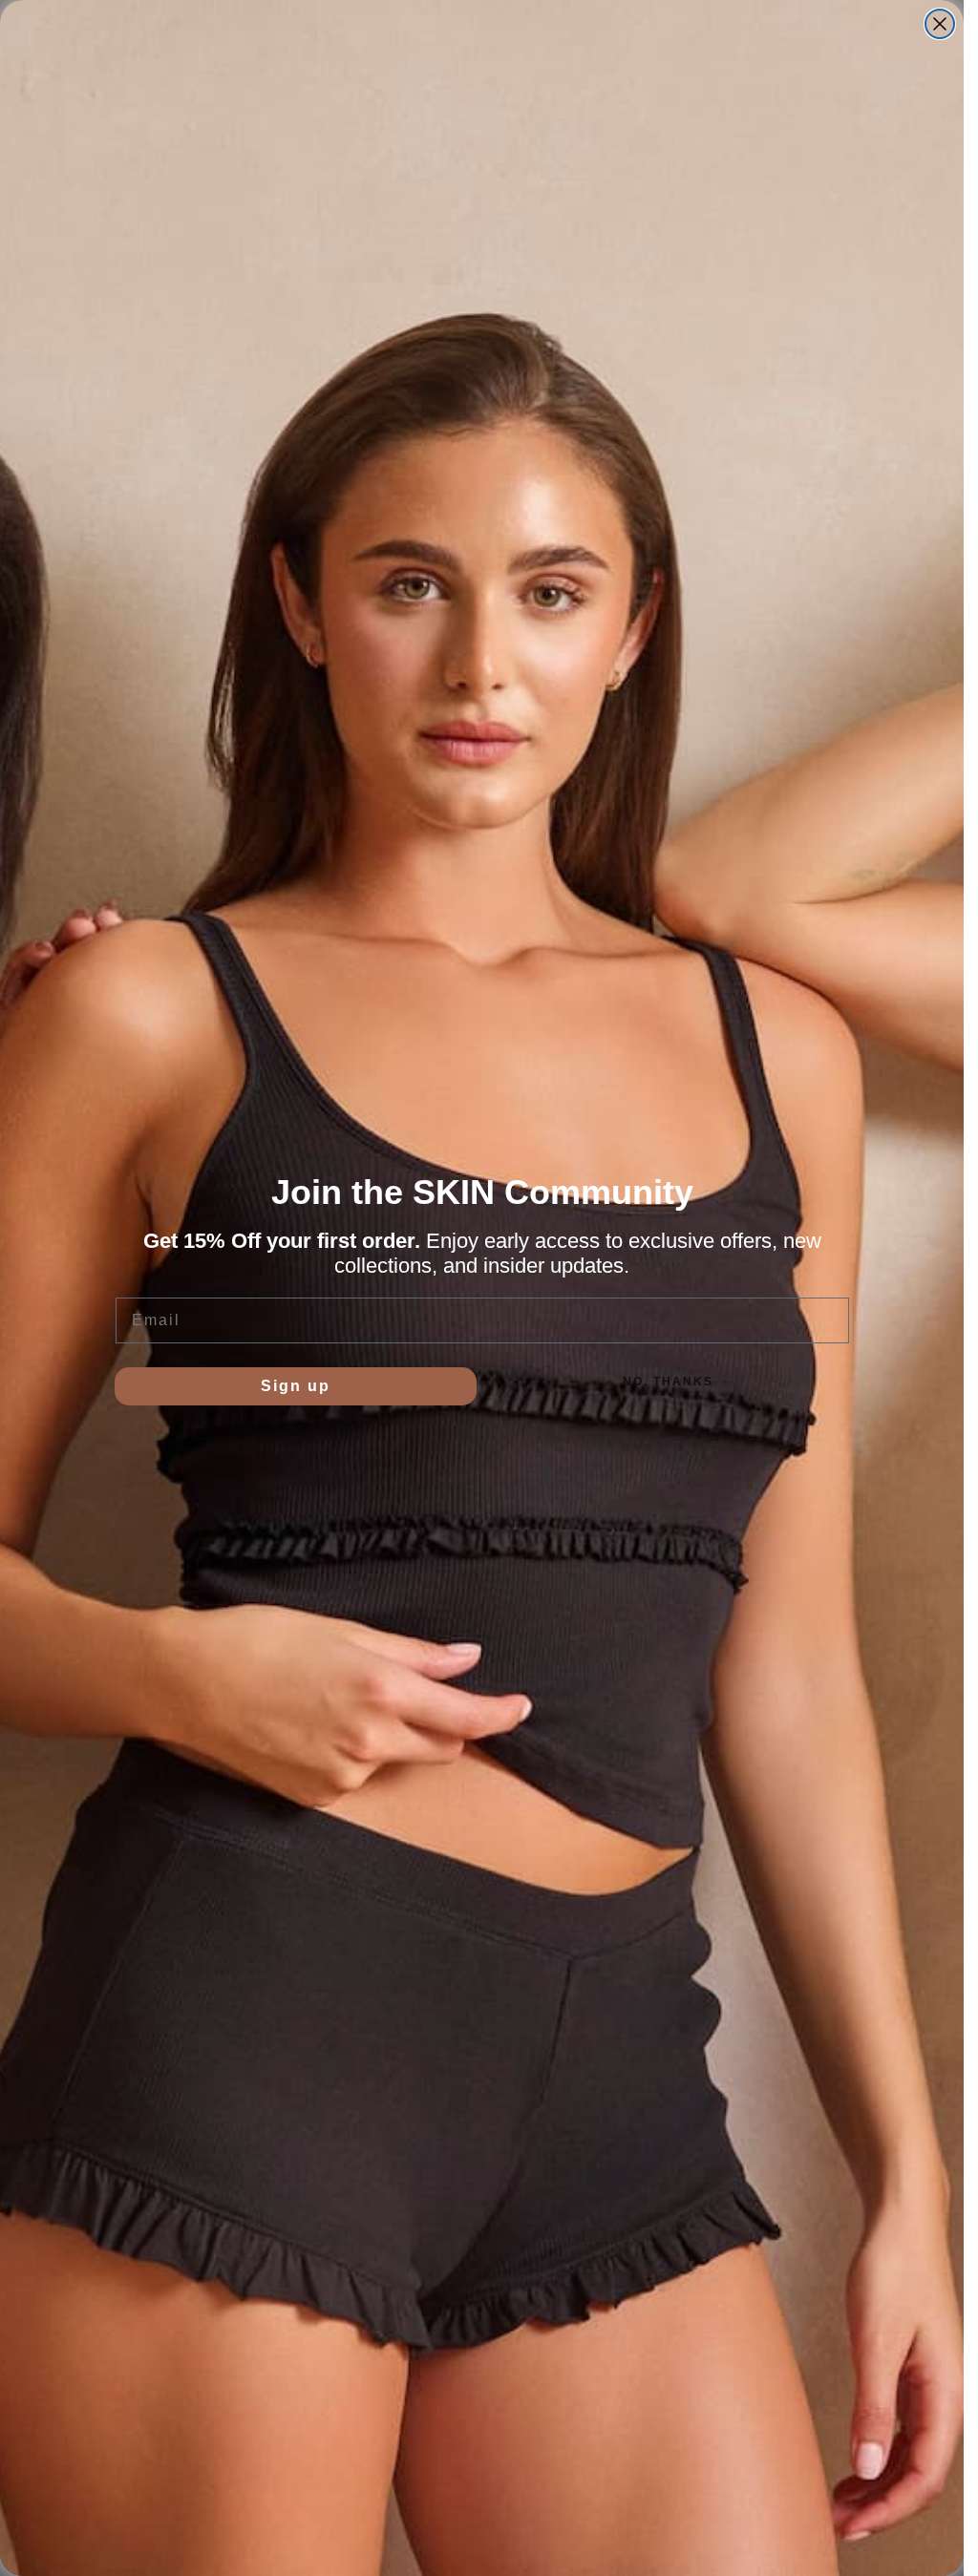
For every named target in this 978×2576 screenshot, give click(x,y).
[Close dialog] (940, 24)
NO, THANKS (668, 1382)
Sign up (296, 1386)
